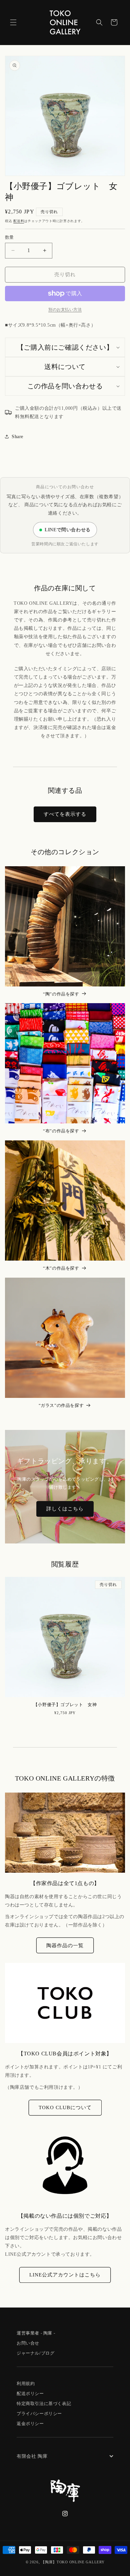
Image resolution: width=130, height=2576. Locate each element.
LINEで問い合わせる (68, 530)
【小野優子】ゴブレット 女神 (65, 1705)
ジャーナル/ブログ (35, 2353)
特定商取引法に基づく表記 (44, 2404)
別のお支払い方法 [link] (65, 310)
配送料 (19, 221)
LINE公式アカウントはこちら (65, 2275)
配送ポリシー (30, 2394)
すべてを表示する (65, 814)
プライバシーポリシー (39, 2414)
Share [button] (17, 437)
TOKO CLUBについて (65, 2107)
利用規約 (26, 2383)
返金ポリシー (30, 2424)
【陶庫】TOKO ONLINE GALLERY (73, 2562)
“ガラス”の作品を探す (61, 1405)
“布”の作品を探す (61, 1131)
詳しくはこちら (65, 1509)
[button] (13, 22)
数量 (9, 237)
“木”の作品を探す (61, 1268)
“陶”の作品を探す (61, 994)
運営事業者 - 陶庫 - (36, 2333)
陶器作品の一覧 (65, 1946)
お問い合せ (28, 2343)
